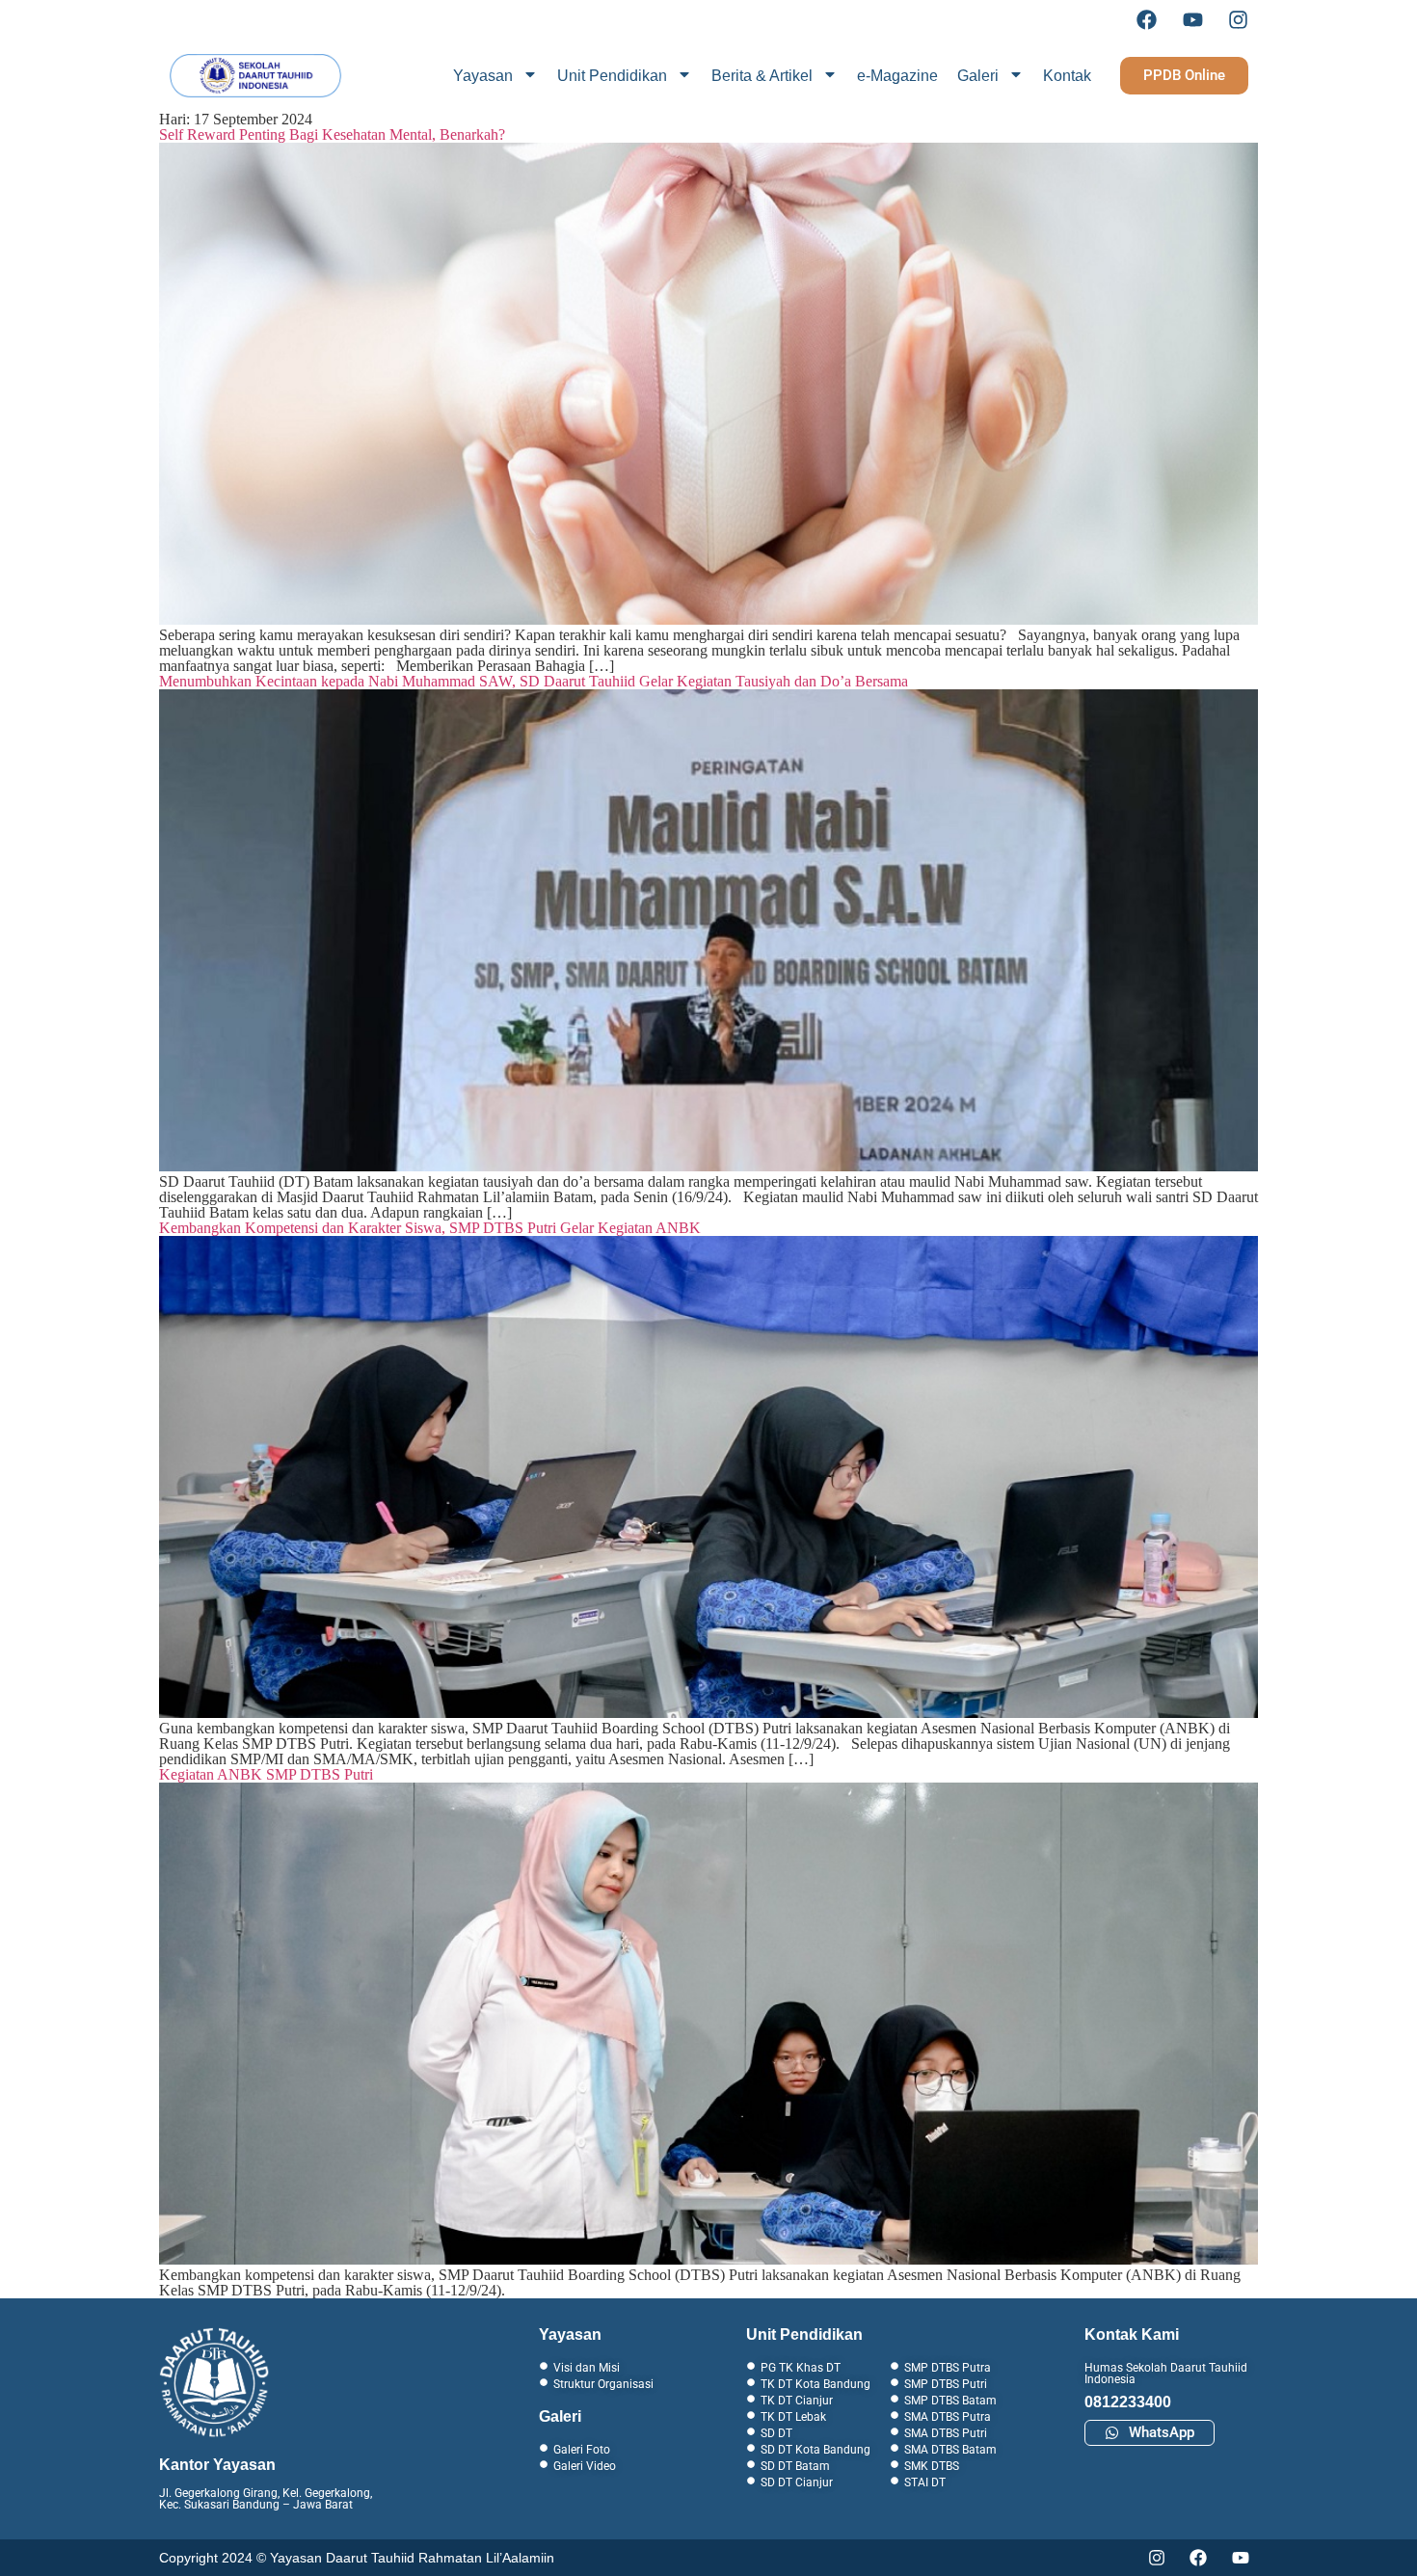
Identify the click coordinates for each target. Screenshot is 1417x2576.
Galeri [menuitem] (978, 76)
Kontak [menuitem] (1067, 76)
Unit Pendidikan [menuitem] (612, 76)
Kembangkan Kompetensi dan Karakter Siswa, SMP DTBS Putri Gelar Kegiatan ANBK (430, 1228)
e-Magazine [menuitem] (897, 76)
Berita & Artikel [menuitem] (762, 76)
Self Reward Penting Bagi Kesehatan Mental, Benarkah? (332, 134)
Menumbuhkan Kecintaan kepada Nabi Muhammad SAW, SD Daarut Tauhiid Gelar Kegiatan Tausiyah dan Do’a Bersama (534, 681)
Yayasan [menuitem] (483, 76)
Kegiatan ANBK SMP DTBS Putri (266, 1774)
